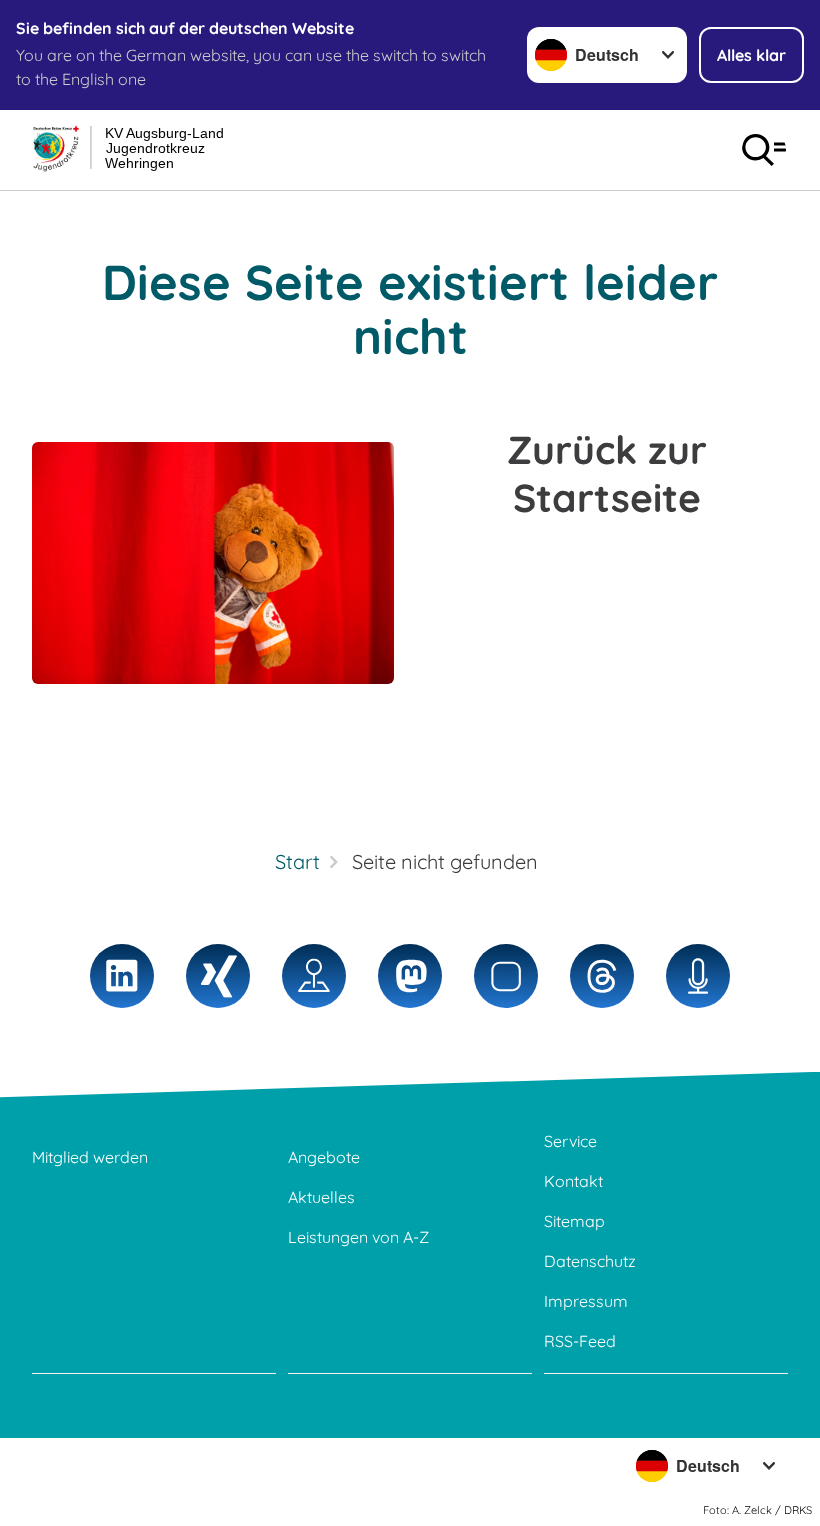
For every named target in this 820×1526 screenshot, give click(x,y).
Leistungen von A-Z (358, 1237)
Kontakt (573, 1181)
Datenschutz (590, 1261)
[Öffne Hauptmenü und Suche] (764, 150)
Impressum (586, 1301)
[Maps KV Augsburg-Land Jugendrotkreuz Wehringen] (314, 976)
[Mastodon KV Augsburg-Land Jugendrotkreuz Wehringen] (410, 976)
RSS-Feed (580, 1341)
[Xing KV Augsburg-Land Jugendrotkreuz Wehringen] (218, 976)
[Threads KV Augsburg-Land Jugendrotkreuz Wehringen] (602, 976)
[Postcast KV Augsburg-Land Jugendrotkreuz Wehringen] (698, 976)
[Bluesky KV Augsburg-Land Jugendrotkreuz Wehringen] (506, 976)
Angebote (324, 1157)
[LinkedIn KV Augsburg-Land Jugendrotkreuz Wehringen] (122, 976)
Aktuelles (321, 1197)
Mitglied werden (90, 1157)
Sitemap (574, 1221)
